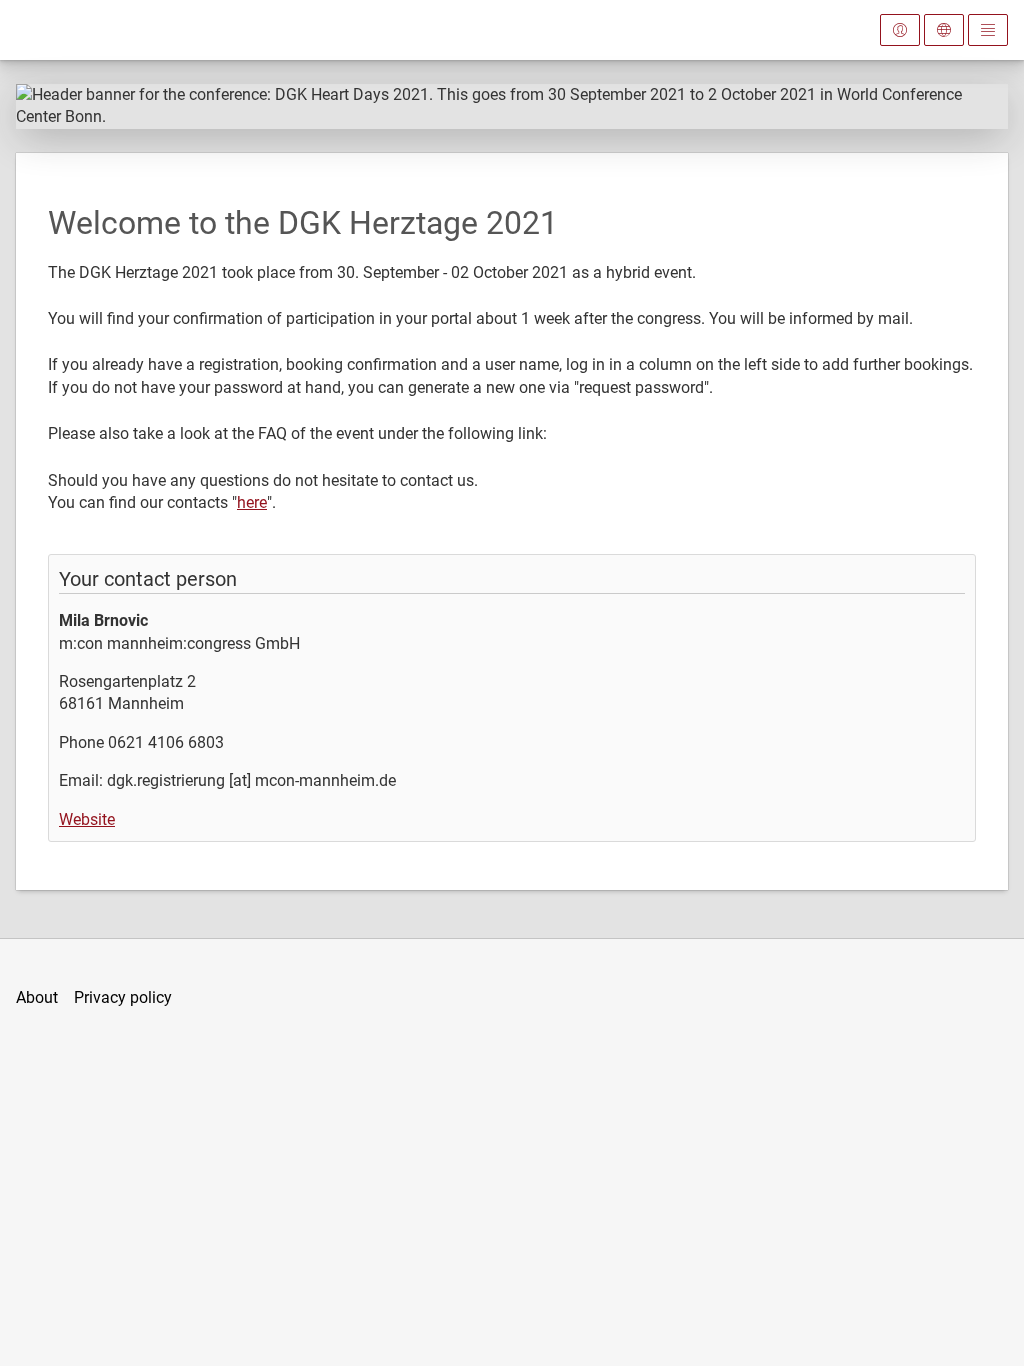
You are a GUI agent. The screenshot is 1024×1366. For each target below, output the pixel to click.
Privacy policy (123, 997)
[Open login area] (900, 30)
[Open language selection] (944, 30)
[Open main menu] (988, 30)
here (252, 502)
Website (87, 819)
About (37, 997)
